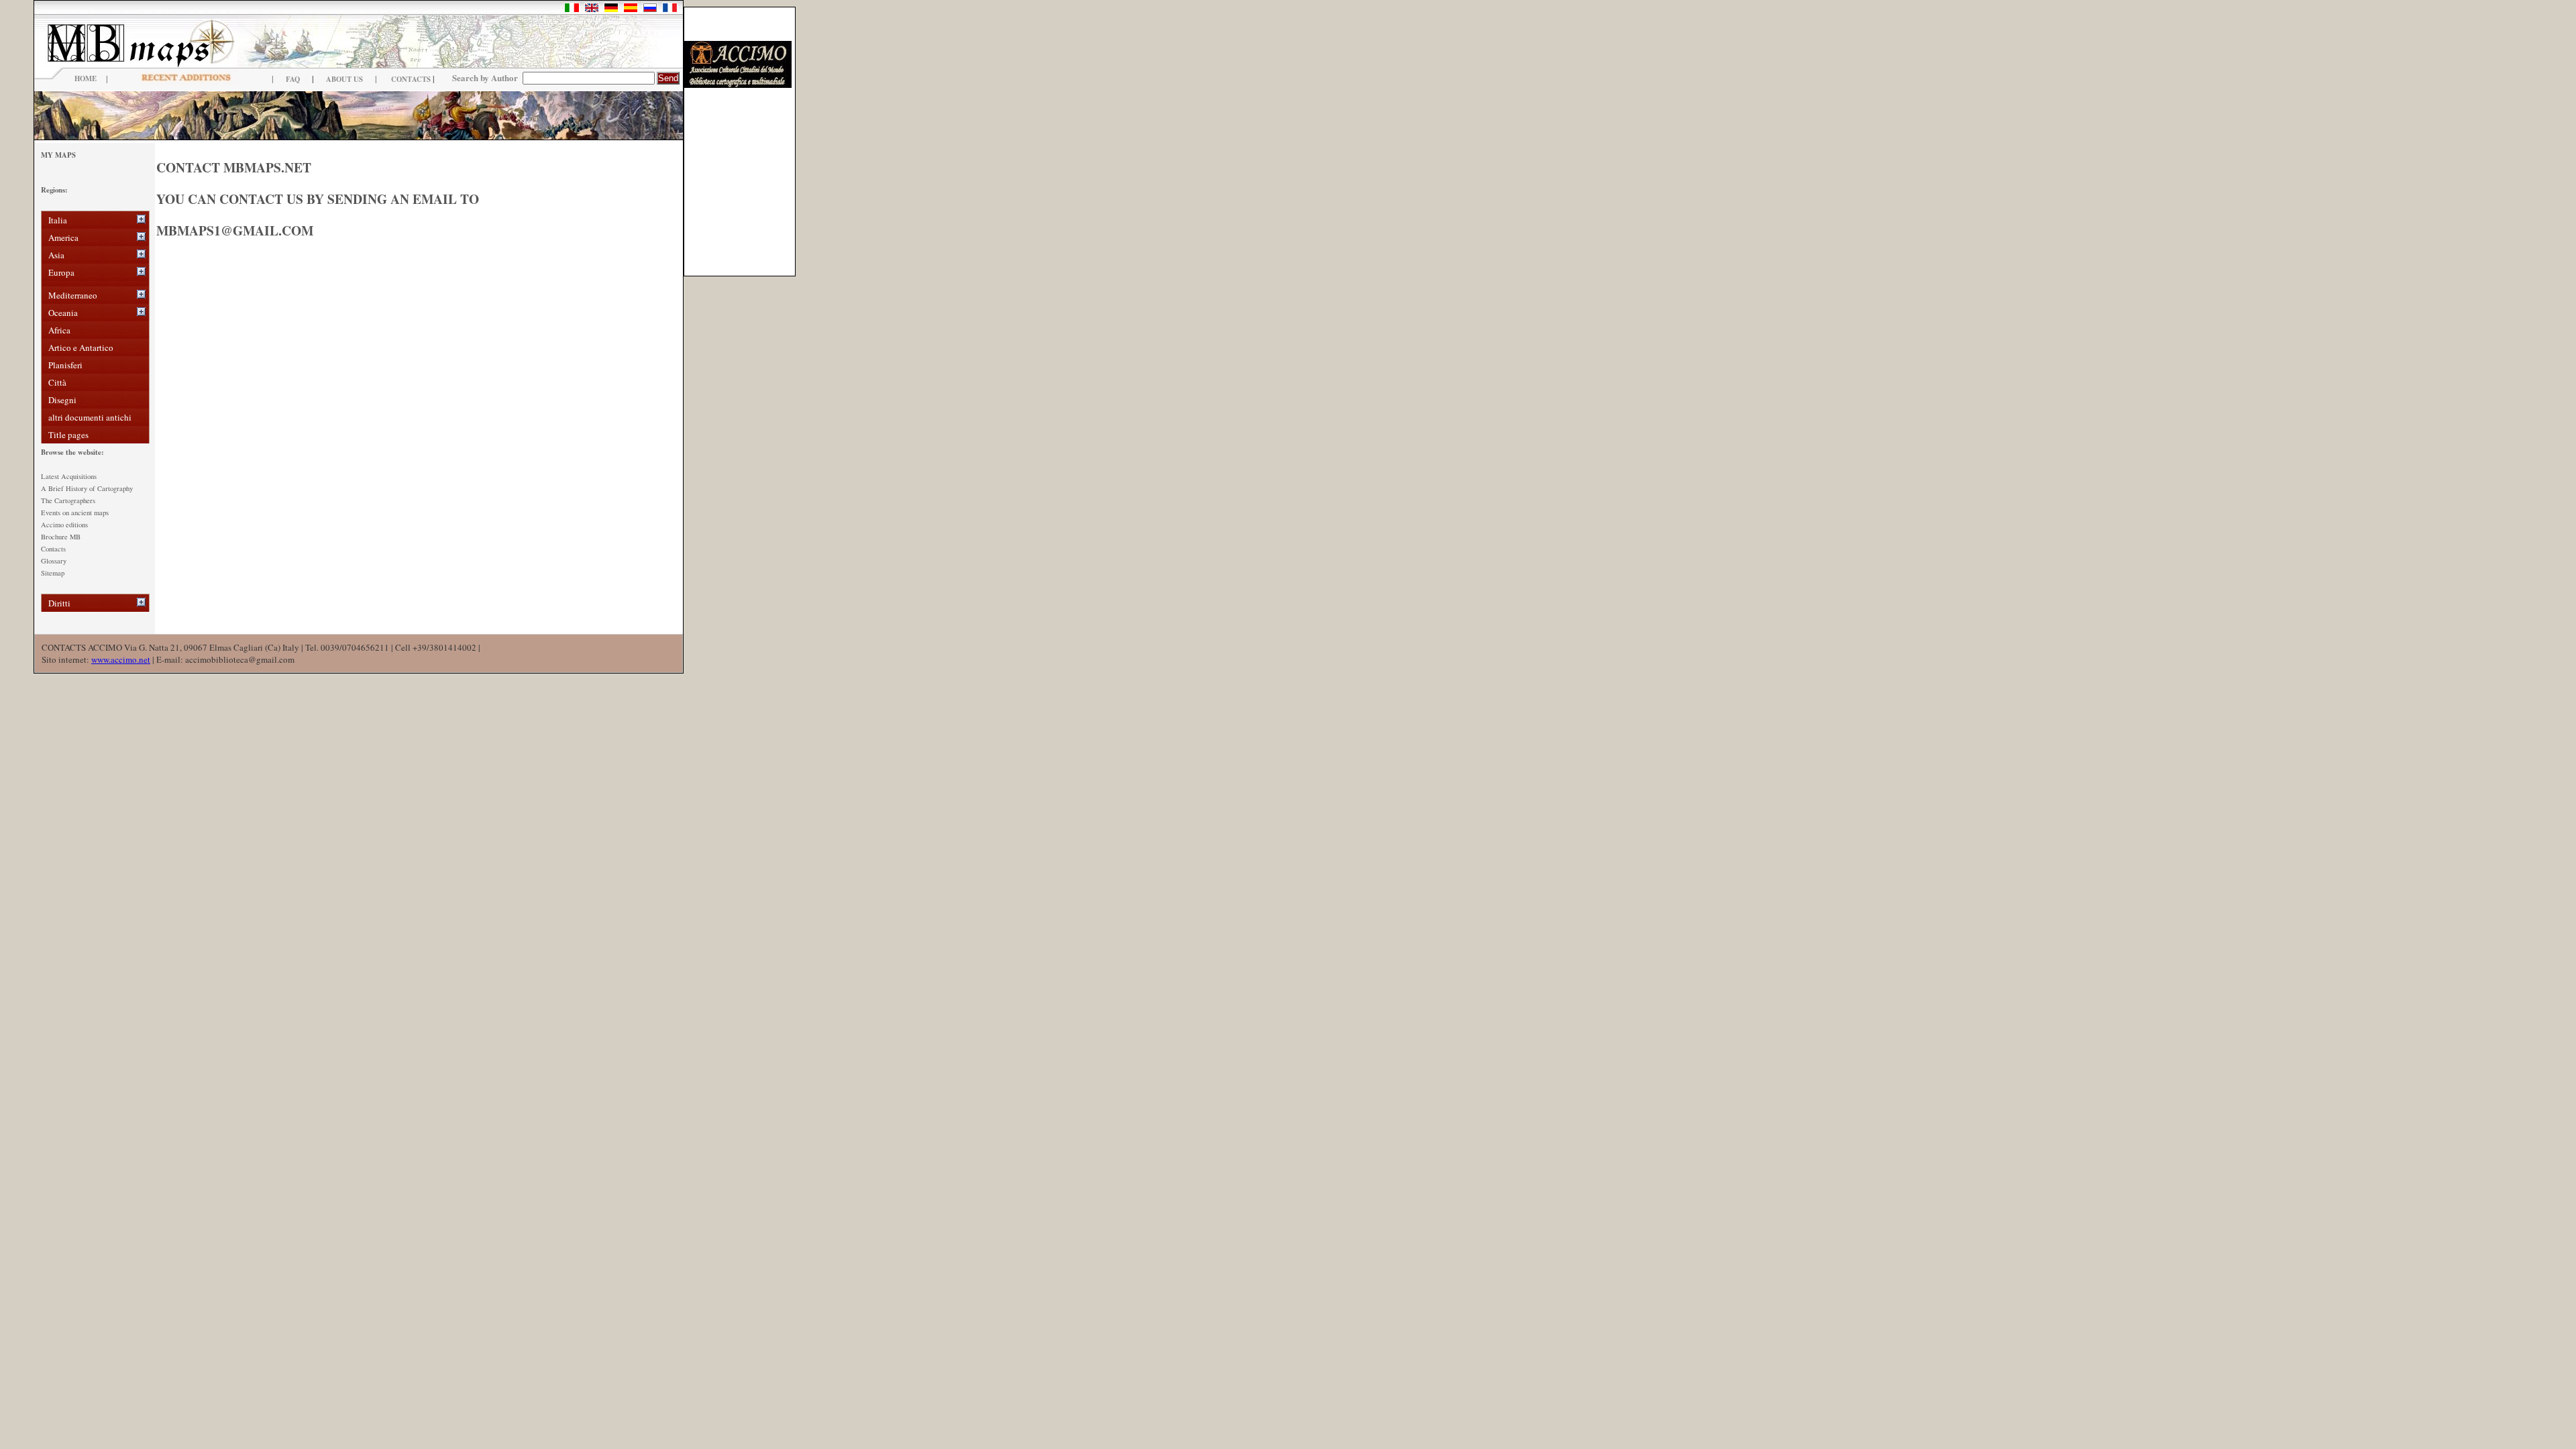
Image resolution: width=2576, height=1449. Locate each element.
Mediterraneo (73, 295)
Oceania (63, 313)
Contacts (53, 549)
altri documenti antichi (90, 417)
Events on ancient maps (75, 513)
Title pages (68, 435)
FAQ (293, 79)
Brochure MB (61, 537)
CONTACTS (411, 79)
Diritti (59, 603)
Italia (58, 220)
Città (57, 382)
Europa (61, 272)
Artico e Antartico (81, 347)
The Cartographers (68, 500)
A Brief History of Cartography (87, 488)
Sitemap (53, 573)
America (63, 237)
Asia (56, 255)
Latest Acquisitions (69, 476)
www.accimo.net (121, 659)
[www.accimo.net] (738, 85)
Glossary (54, 561)
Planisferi (65, 365)
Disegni (62, 400)
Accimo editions (64, 525)
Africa (59, 330)
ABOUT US (344, 79)
